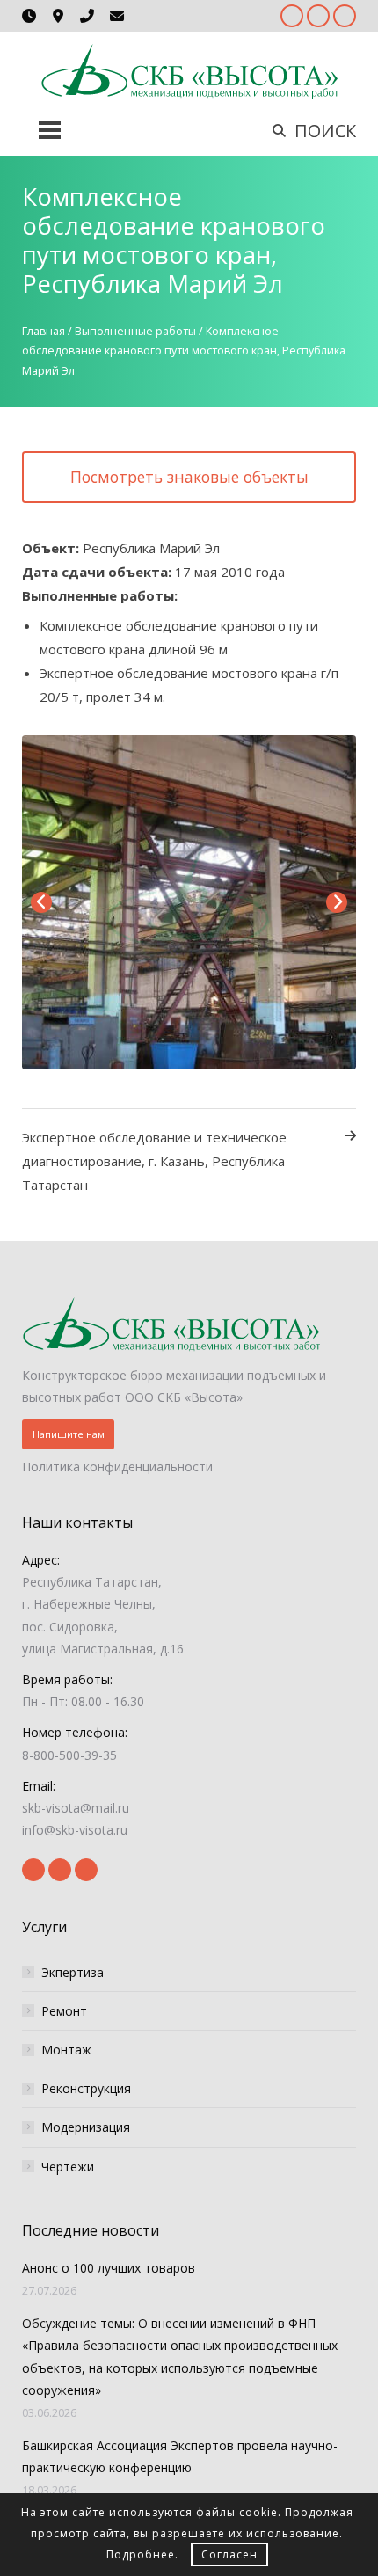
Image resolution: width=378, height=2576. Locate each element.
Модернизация (86, 2127)
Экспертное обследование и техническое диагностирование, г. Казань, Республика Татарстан (154, 1161)
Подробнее (141, 2554)
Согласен (229, 2554)
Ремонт (64, 2011)
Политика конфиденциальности (117, 1467)
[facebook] (292, 16)
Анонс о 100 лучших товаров (109, 2268)
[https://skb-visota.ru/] (189, 71)
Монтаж (66, 2050)
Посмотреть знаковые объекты (189, 477)
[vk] (345, 16)
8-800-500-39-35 (69, 1755)
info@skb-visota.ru (75, 1830)
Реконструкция (86, 2088)
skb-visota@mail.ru (76, 1808)
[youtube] (318, 16)
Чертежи (68, 2167)
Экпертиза (73, 1972)
